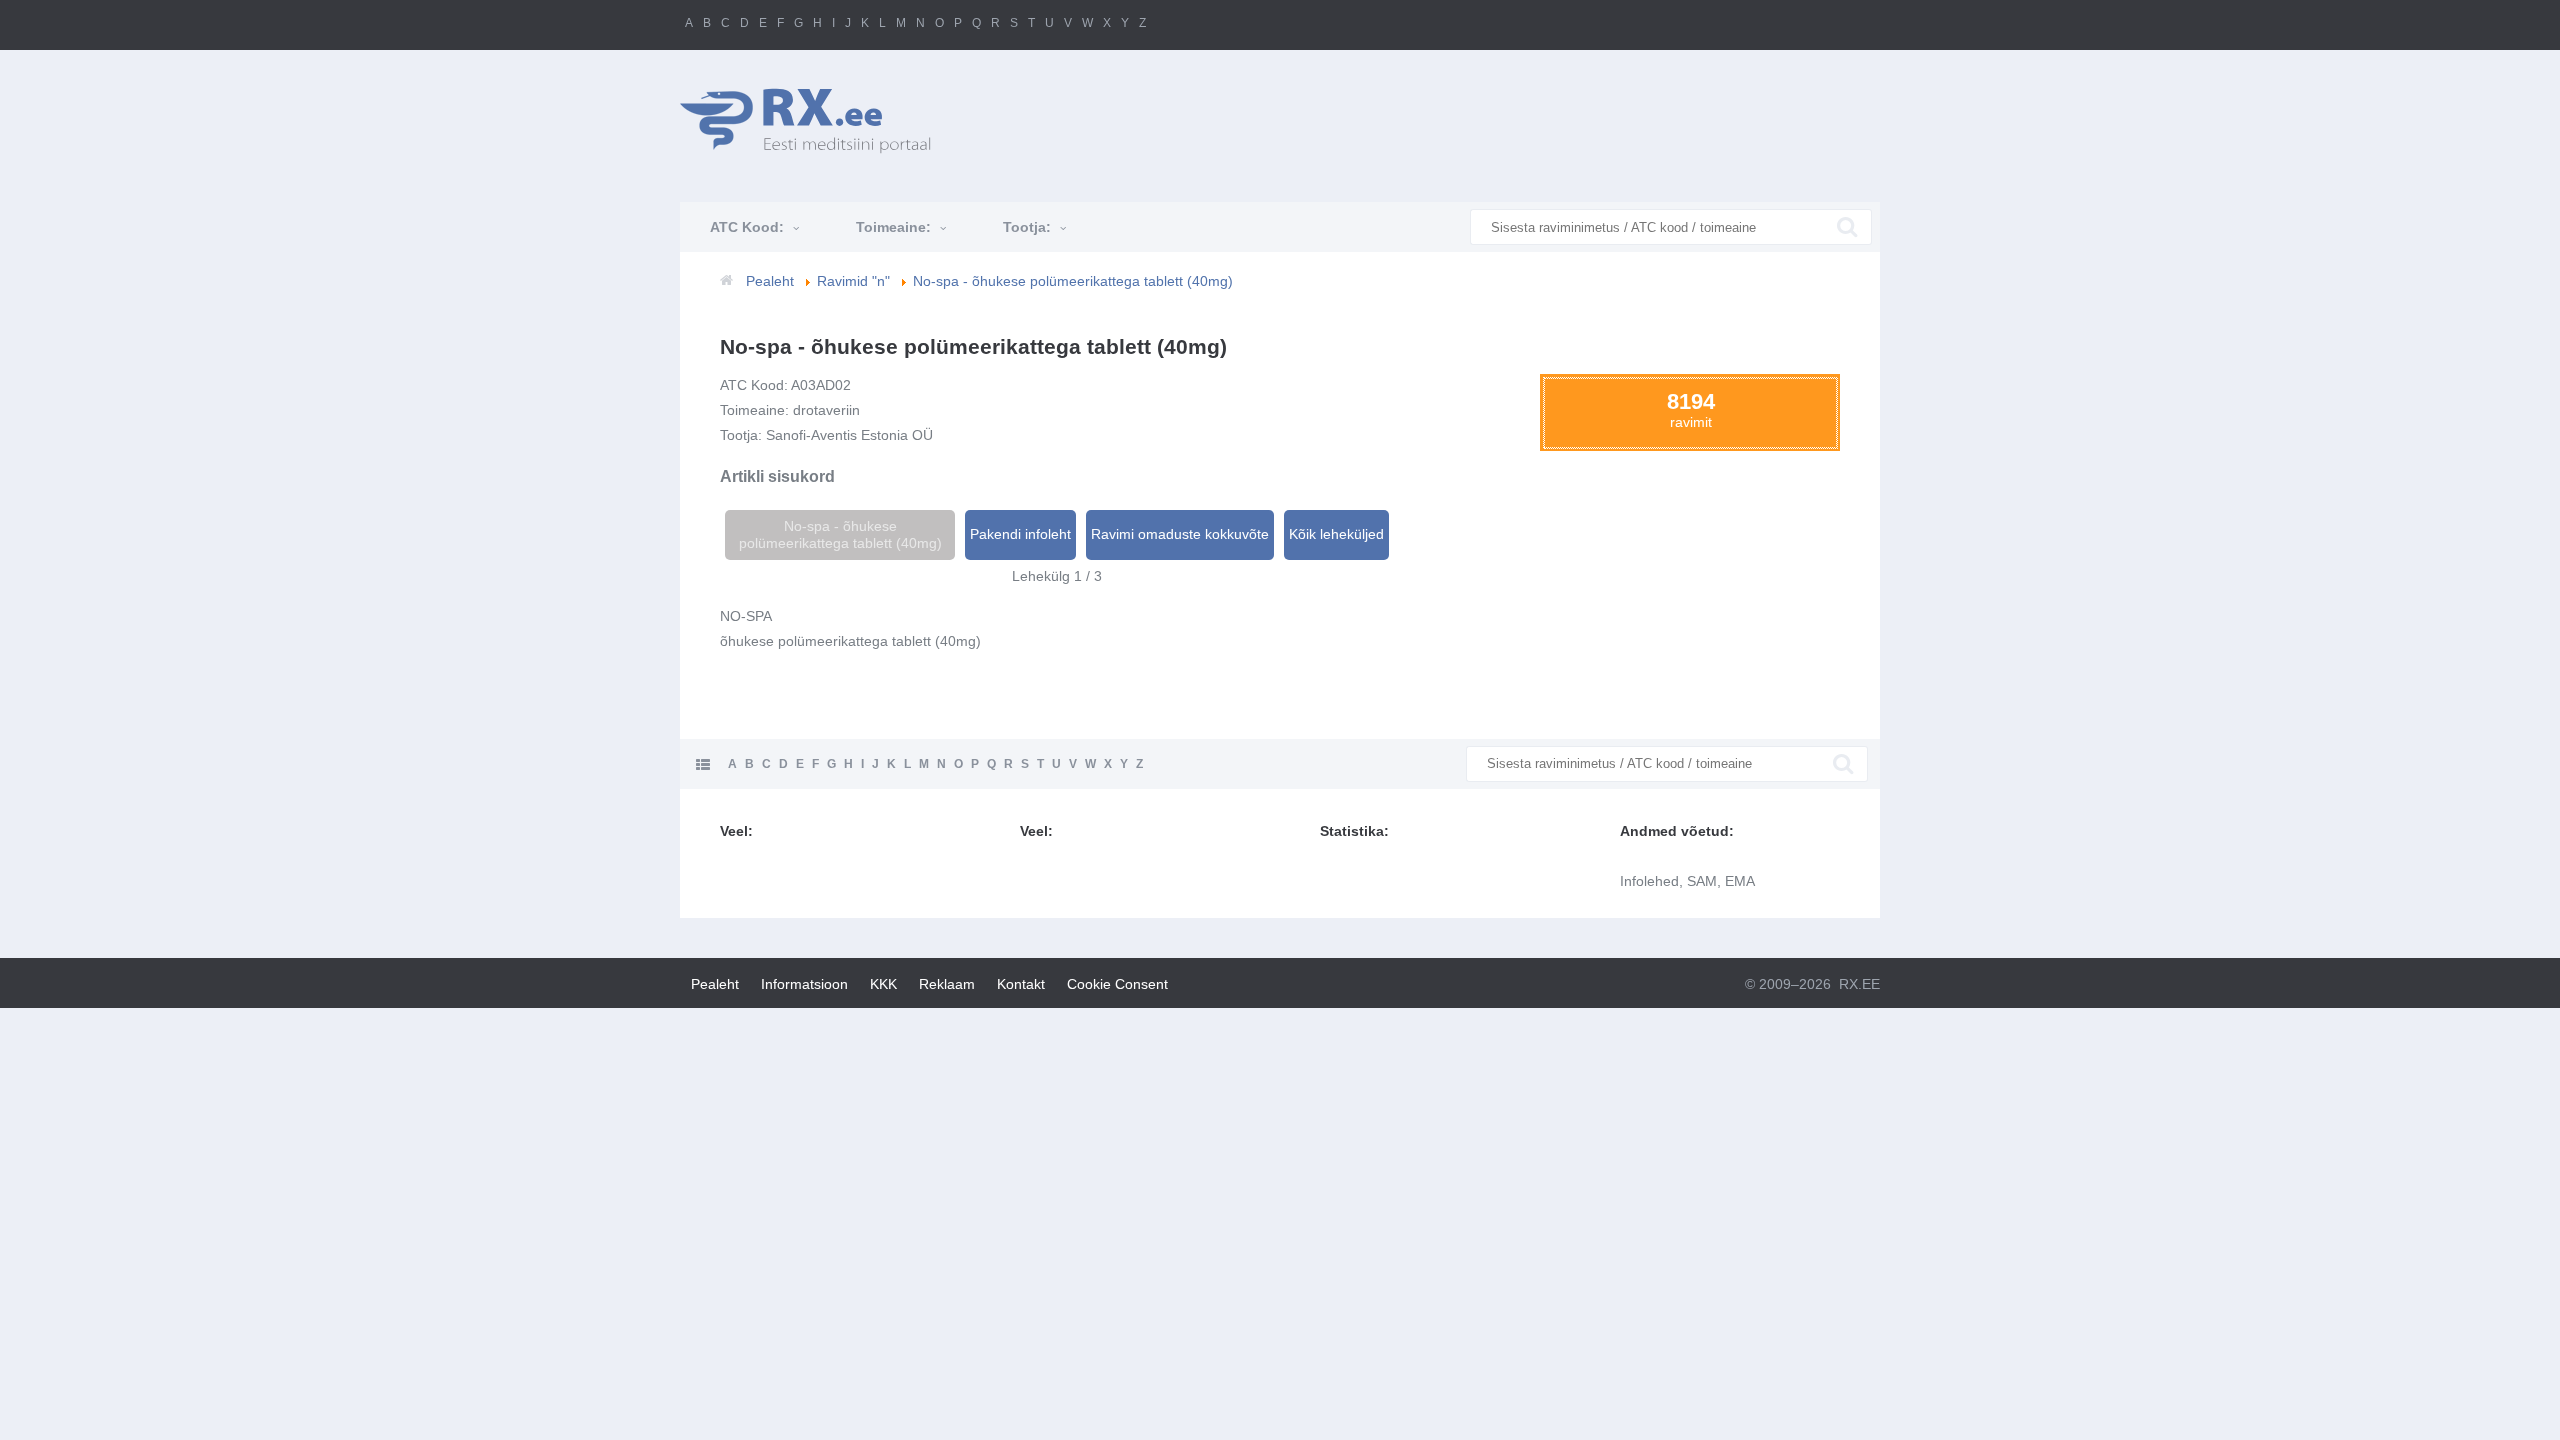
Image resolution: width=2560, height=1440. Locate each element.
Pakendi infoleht (1020, 534)
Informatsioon (804, 984)
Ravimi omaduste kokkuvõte (1180, 534)
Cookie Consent (1117, 984)
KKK (883, 984)
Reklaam (947, 984)
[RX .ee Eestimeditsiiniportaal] (816, 120)
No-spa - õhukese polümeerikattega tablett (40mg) (840, 534)
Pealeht (715, 984)
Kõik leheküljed (1336, 534)
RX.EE (1859, 984)
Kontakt (1021, 984)
